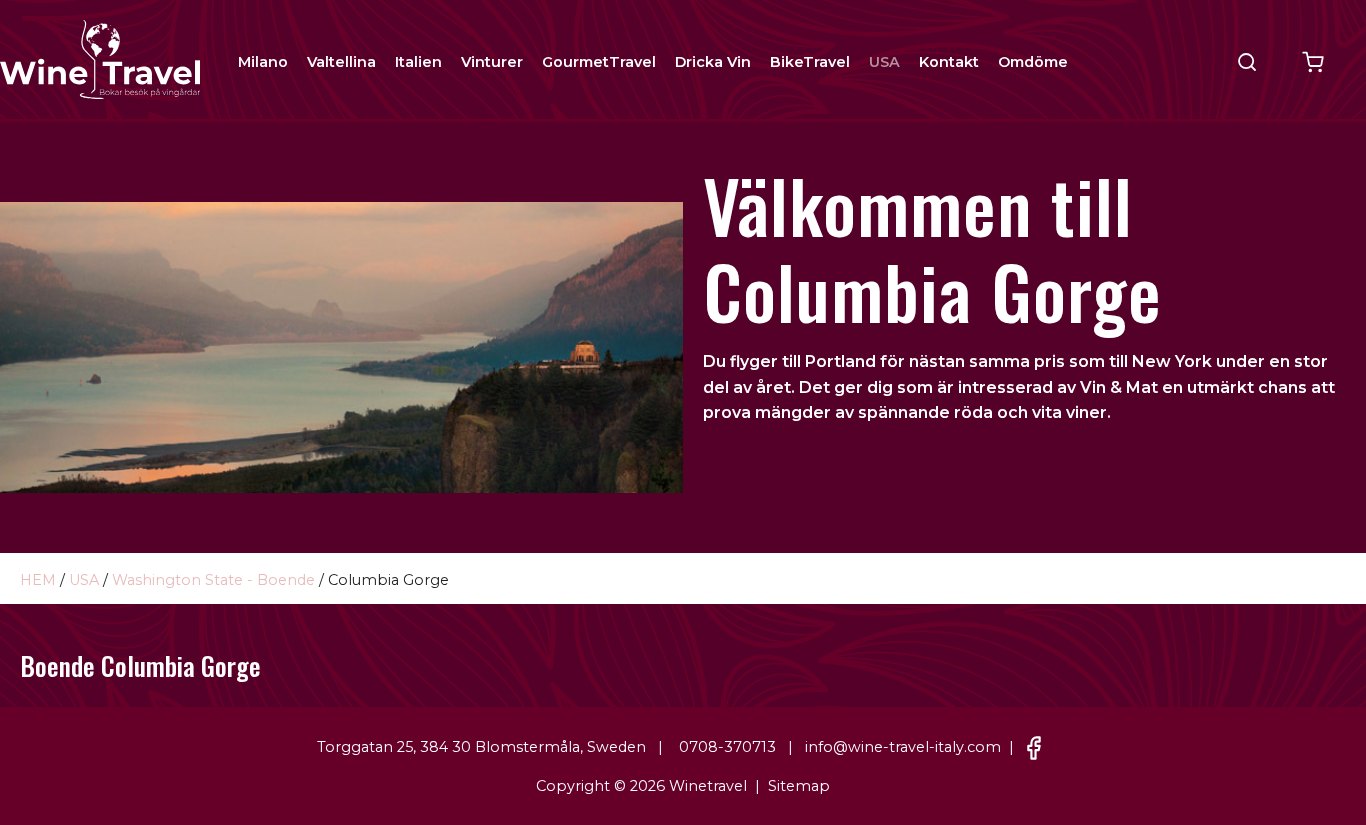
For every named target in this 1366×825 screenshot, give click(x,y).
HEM (38, 580)
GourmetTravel (599, 62)
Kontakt (949, 62)
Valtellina (341, 62)
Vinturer (492, 62)
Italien (418, 62)
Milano (263, 62)
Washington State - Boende (213, 580)
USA (884, 62)
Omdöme (1033, 62)
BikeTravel (810, 62)
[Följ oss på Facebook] (1034, 747)
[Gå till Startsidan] (100, 58)
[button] (1247, 62)
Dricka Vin (713, 62)
